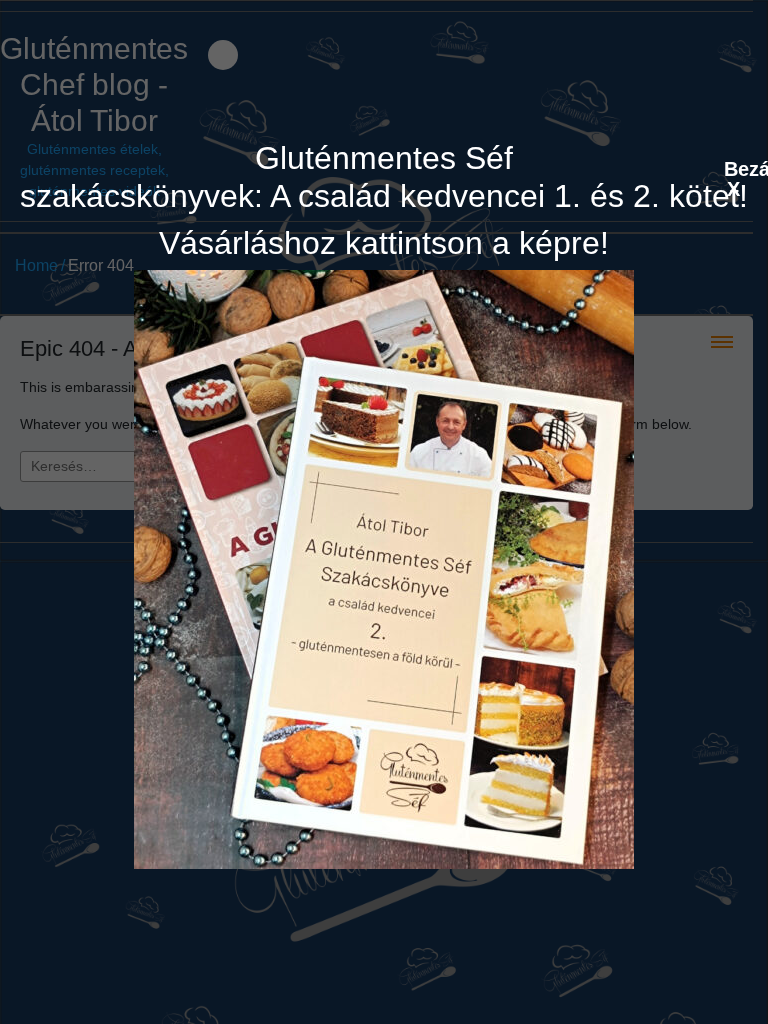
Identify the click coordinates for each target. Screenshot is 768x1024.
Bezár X (734, 168)
